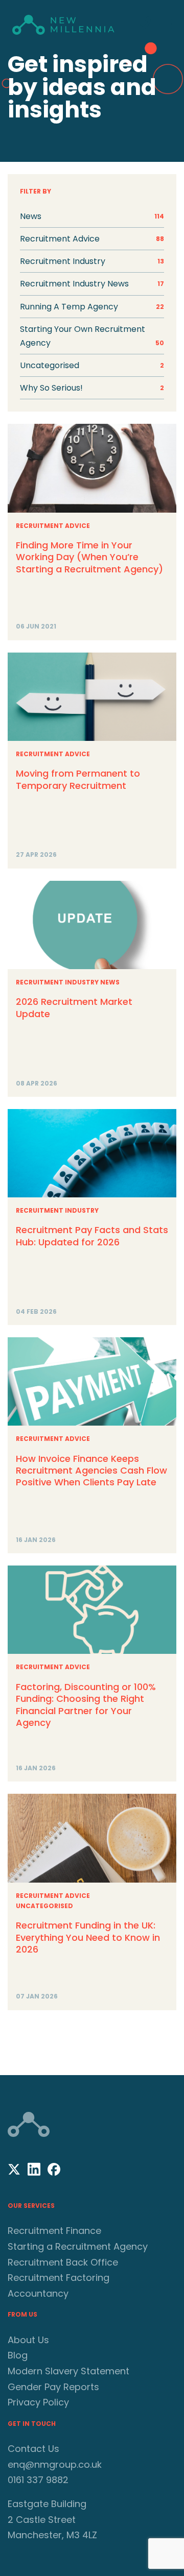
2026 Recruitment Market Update (74, 1007)
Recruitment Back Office (63, 2262)
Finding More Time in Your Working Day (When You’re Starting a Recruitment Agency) (89, 557)
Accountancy (38, 2293)
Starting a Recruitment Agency (78, 2246)
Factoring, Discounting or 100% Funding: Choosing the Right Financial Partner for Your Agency (86, 1705)
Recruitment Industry (57, 1210)
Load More (92, 2039)
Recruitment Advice (53, 526)
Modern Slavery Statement (68, 2371)
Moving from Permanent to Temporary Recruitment (78, 779)
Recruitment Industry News (68, 982)
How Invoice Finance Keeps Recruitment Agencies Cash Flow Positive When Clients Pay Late (91, 1471)
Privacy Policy (38, 2402)
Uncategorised (92, 365)
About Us (28, 2340)
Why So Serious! (92, 388)
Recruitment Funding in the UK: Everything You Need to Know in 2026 (88, 1937)
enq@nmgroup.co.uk (55, 2464)
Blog (18, 2355)
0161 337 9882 (38, 2480)
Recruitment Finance (54, 2231)
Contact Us (33, 2449)
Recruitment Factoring (59, 2278)
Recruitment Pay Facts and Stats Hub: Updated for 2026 (92, 1236)
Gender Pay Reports (53, 2387)
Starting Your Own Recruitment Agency (92, 336)
